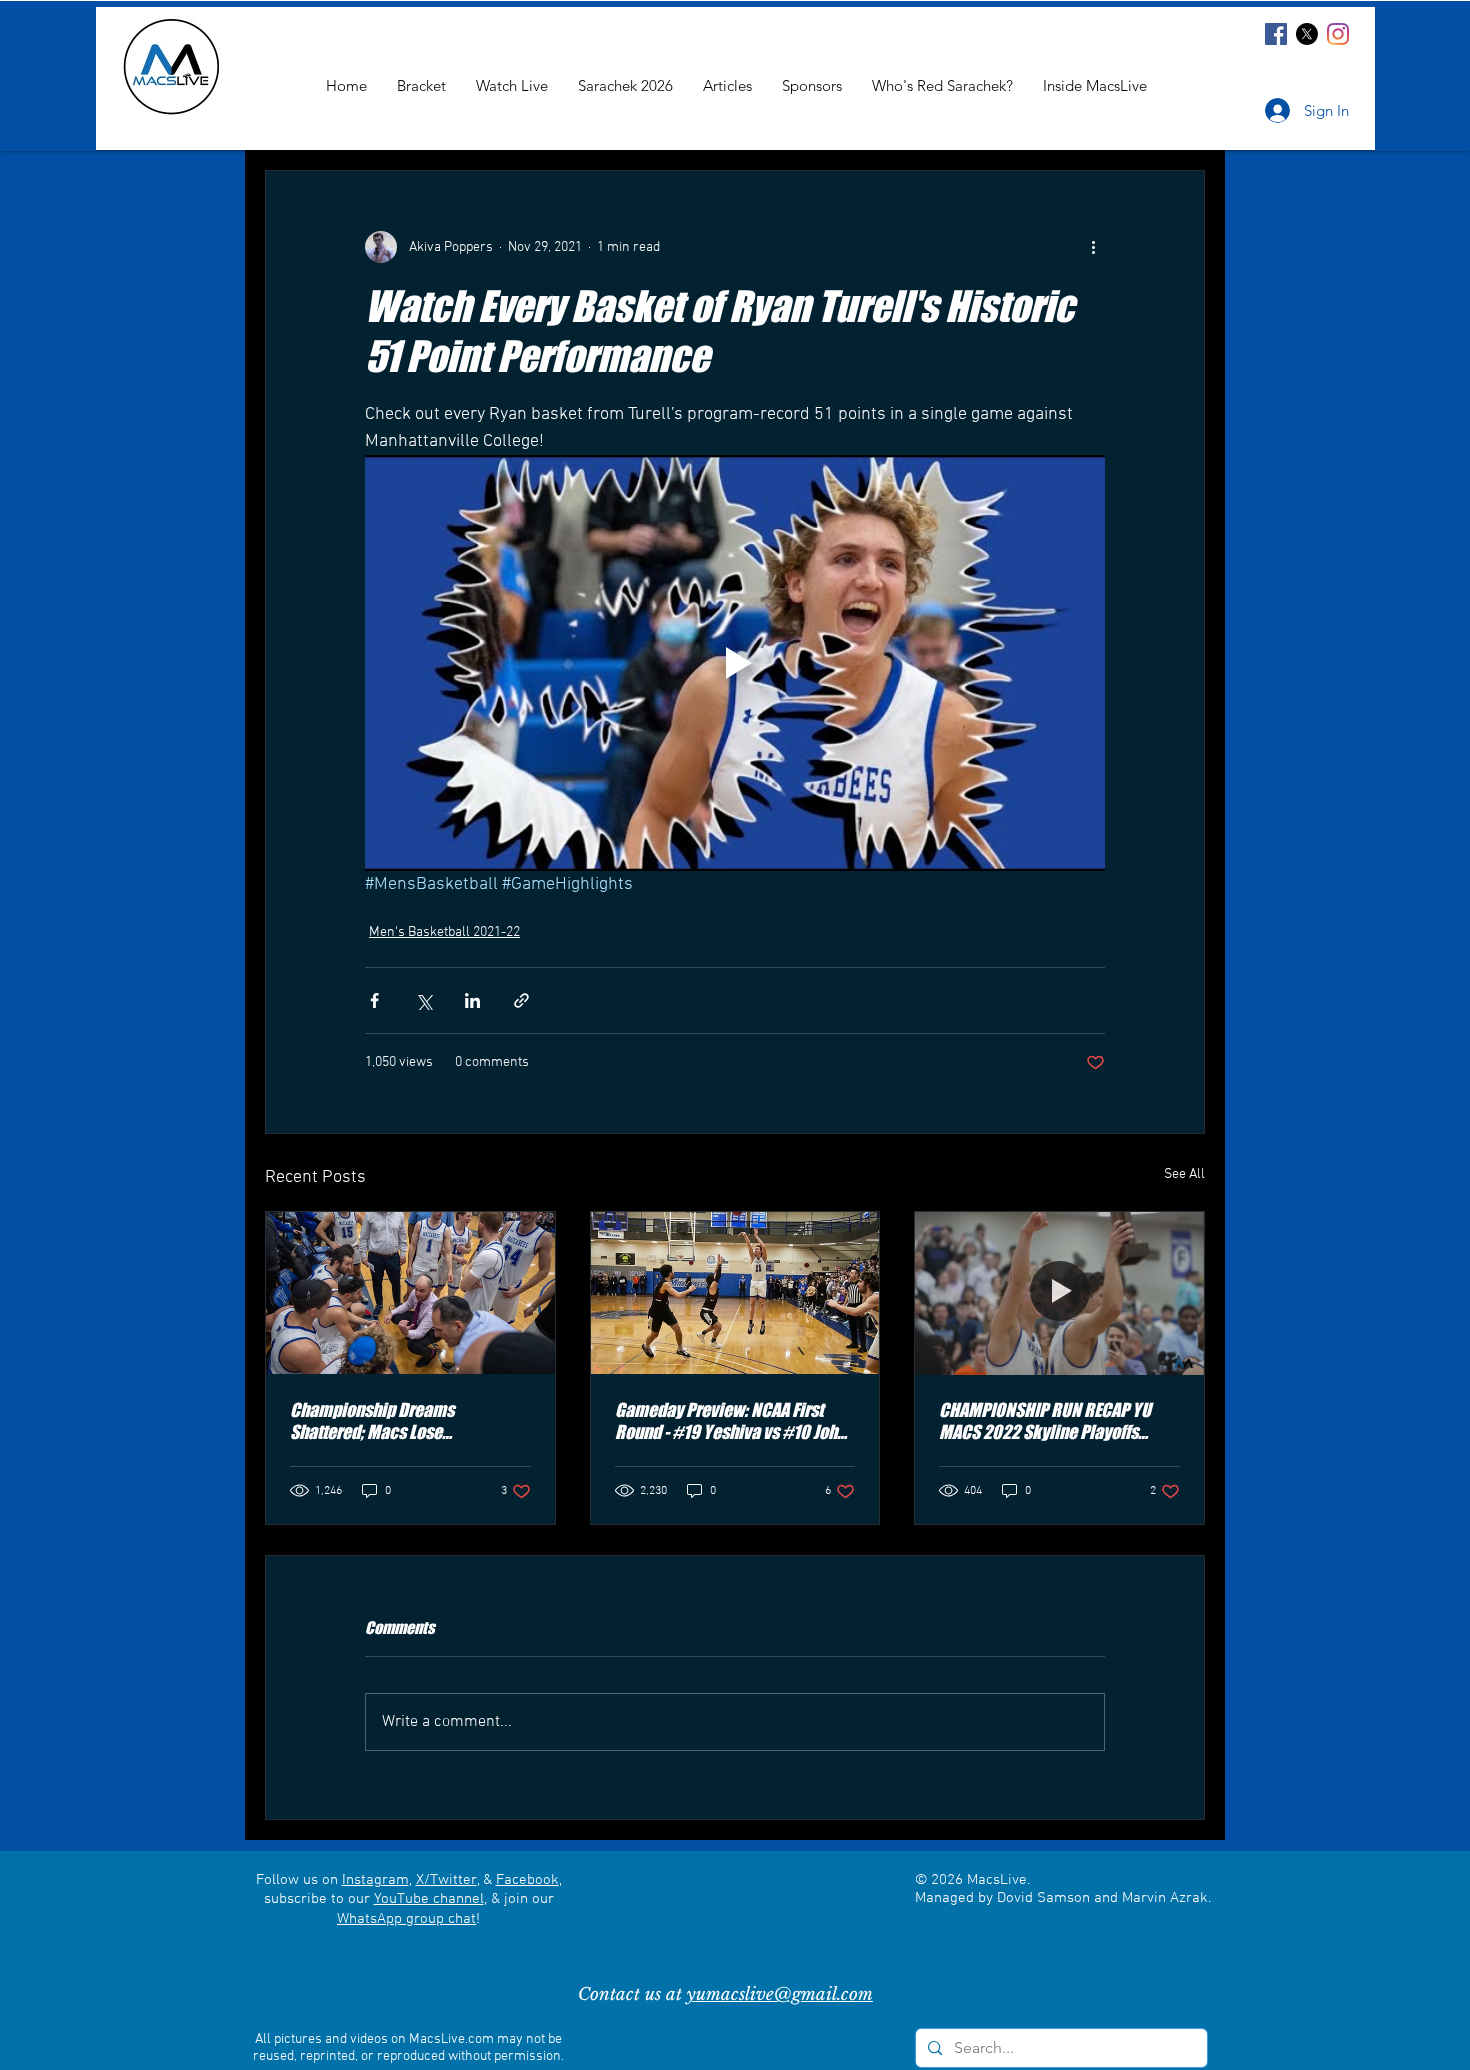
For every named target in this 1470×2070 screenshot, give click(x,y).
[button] (1095, 85)
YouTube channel (429, 1899)
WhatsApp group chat (406, 1919)
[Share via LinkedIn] (472, 1000)
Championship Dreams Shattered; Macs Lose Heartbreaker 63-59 (372, 1421)
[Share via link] (521, 1000)
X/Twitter (446, 1880)
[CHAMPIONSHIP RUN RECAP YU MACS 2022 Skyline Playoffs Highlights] (1059, 1293)
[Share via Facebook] (374, 1000)
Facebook (527, 1880)
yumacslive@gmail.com (780, 1994)
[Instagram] (1338, 34)
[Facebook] (1276, 34)
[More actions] (1093, 247)
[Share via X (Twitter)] (423, 1000)
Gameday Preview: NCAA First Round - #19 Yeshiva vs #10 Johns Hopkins (734, 1421)
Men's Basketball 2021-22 (444, 932)
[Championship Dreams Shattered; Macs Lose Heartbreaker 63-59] (410, 1293)
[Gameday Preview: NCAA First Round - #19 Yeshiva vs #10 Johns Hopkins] (735, 1293)
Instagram (375, 1880)
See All (1184, 1174)
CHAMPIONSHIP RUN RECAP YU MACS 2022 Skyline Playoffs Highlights (1045, 1421)
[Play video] (735, 663)
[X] (1307, 34)
